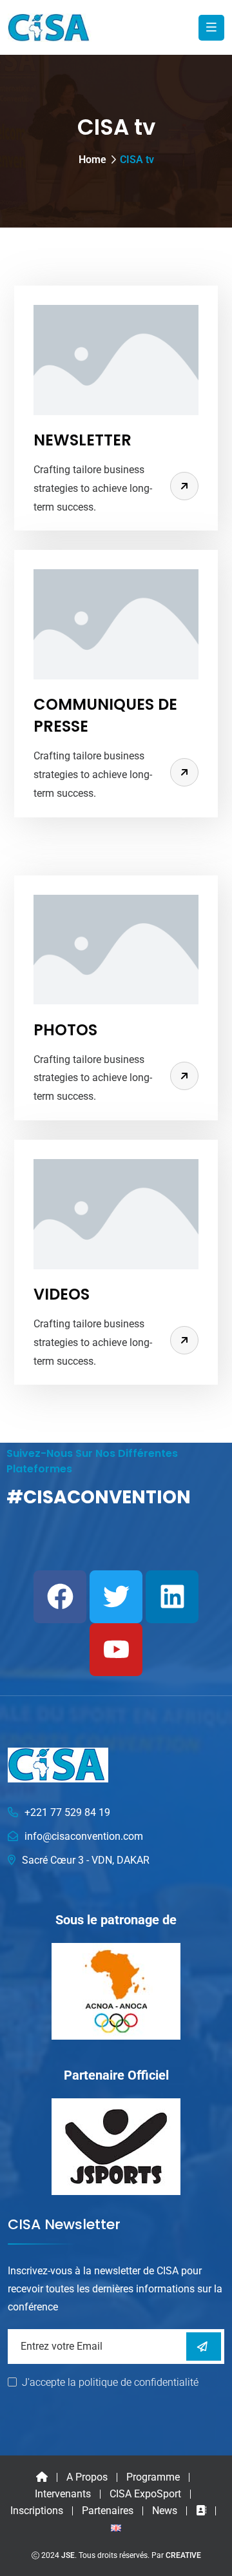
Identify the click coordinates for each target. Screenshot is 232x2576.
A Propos (87, 2477)
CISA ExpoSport (145, 2494)
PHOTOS (65, 1030)
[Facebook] (60, 1597)
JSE (68, 2555)
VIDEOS (62, 1294)
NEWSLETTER (82, 440)
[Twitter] (116, 1597)
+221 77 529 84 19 (67, 1812)
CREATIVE (183, 2555)
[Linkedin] (172, 1597)
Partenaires (108, 2511)
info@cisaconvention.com (84, 1836)
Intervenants (63, 2494)
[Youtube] (116, 1650)
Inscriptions (37, 2511)
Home (92, 160)
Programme (153, 2477)
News (165, 2511)
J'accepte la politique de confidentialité (110, 2382)
